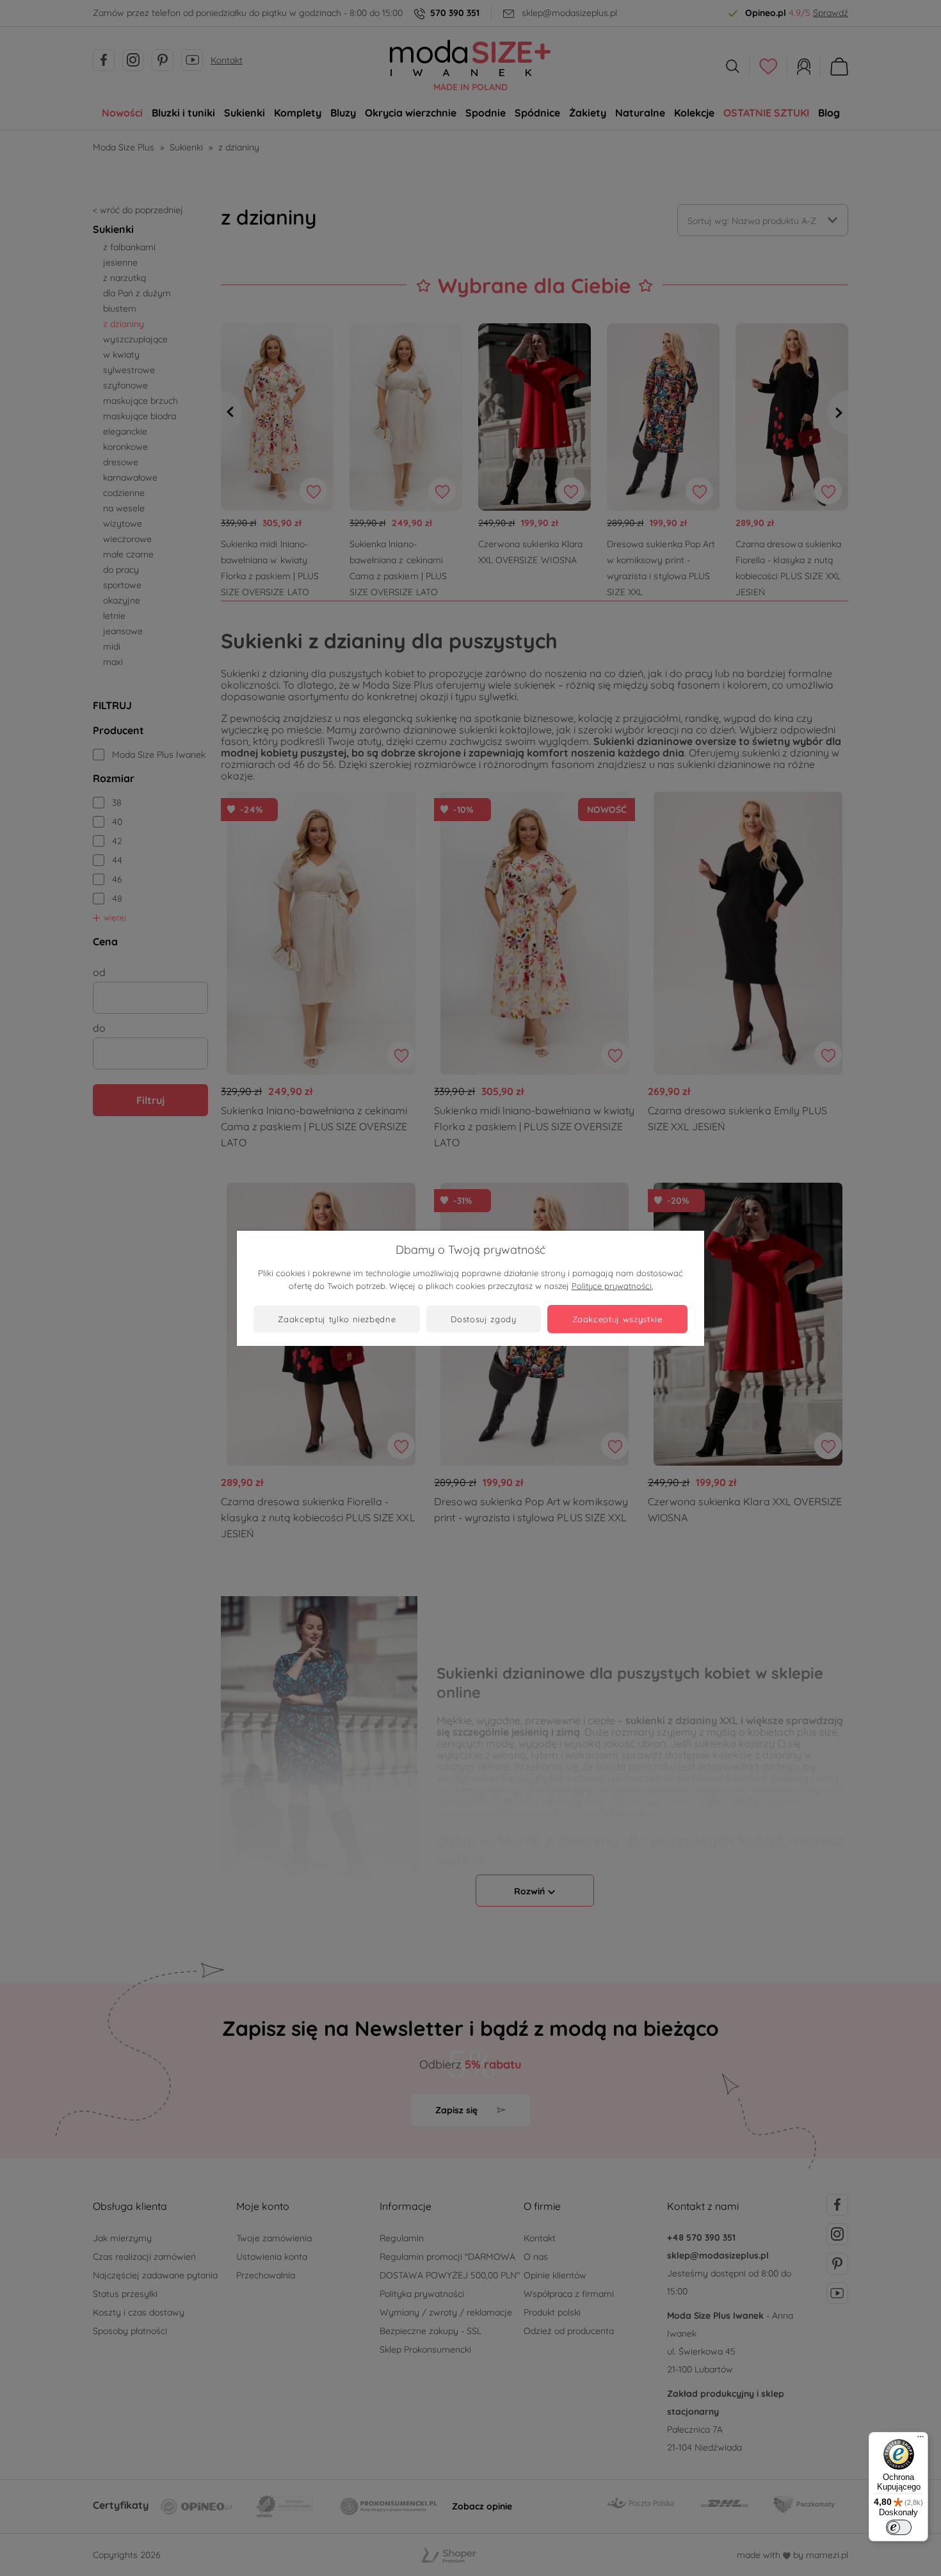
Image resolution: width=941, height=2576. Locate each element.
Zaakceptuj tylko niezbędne (337, 1319)
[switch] (899, 2527)
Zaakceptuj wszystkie (617, 1319)
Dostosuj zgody (483, 1319)
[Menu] (921, 2440)
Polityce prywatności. (612, 1286)
